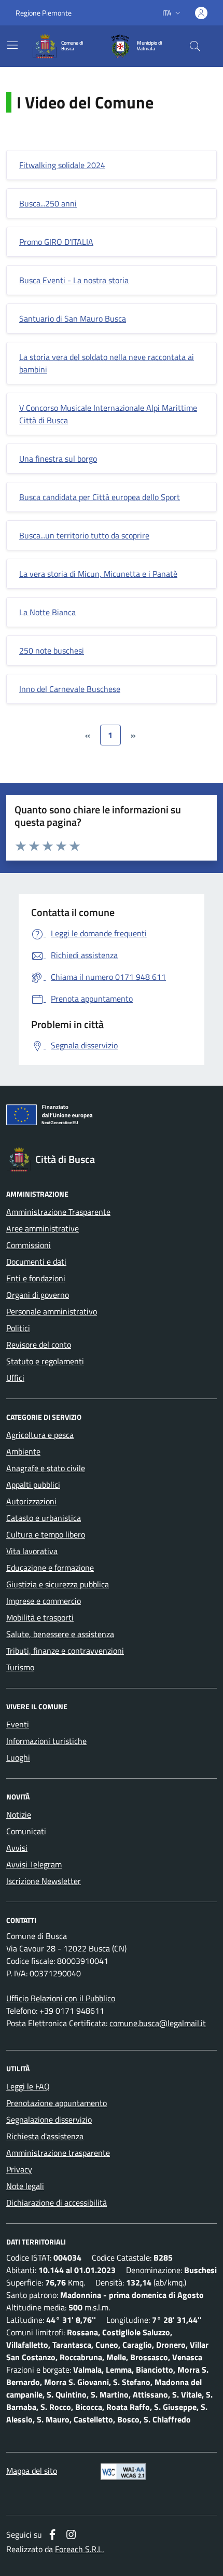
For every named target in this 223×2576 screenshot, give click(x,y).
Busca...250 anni (48, 203)
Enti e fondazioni (36, 1278)
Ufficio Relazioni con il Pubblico (61, 1998)
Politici (18, 1328)
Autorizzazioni (31, 1501)
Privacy (19, 2169)
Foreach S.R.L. (79, 2549)
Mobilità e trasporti (40, 1617)
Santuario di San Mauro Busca (73, 318)
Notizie (19, 1815)
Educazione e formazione (50, 1568)
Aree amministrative (43, 1228)
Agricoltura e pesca (40, 1435)
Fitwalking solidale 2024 (62, 165)
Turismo (20, 1667)
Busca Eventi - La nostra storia (74, 280)
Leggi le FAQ (28, 2086)
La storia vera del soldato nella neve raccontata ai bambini (107, 363)
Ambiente (23, 1451)
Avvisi (17, 1848)
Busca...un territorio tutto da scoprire (84, 535)
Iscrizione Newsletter (44, 1881)
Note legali (25, 2186)
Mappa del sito (32, 2471)
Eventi (18, 1724)
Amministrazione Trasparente (58, 1212)
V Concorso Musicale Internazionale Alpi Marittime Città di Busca (108, 414)
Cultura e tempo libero (46, 1534)
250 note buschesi (52, 650)
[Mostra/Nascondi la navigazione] (12, 45)
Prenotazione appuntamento (57, 2103)
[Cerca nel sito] (195, 46)
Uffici (15, 1378)
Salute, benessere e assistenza (60, 1634)
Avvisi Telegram (34, 1864)
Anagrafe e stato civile (46, 1468)
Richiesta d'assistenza (45, 2136)
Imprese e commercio (44, 1601)
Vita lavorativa (32, 1551)
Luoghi (18, 1757)
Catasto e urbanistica (44, 1518)
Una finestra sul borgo (58, 459)
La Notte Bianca (47, 612)
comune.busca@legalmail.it (158, 2023)
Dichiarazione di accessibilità (57, 2203)
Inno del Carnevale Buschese (70, 689)
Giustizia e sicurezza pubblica (58, 1584)
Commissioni (29, 1245)
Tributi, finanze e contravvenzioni (65, 1651)
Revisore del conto (39, 1345)
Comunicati (26, 1831)
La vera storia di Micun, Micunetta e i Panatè (98, 574)
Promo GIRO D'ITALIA (56, 242)
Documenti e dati (36, 1262)
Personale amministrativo (52, 1311)
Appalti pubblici (33, 1485)
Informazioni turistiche (46, 1741)
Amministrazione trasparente (58, 2153)
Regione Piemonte (44, 13)
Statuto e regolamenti (45, 1361)
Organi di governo (38, 1295)
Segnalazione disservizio (49, 2120)
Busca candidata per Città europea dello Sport (100, 497)
